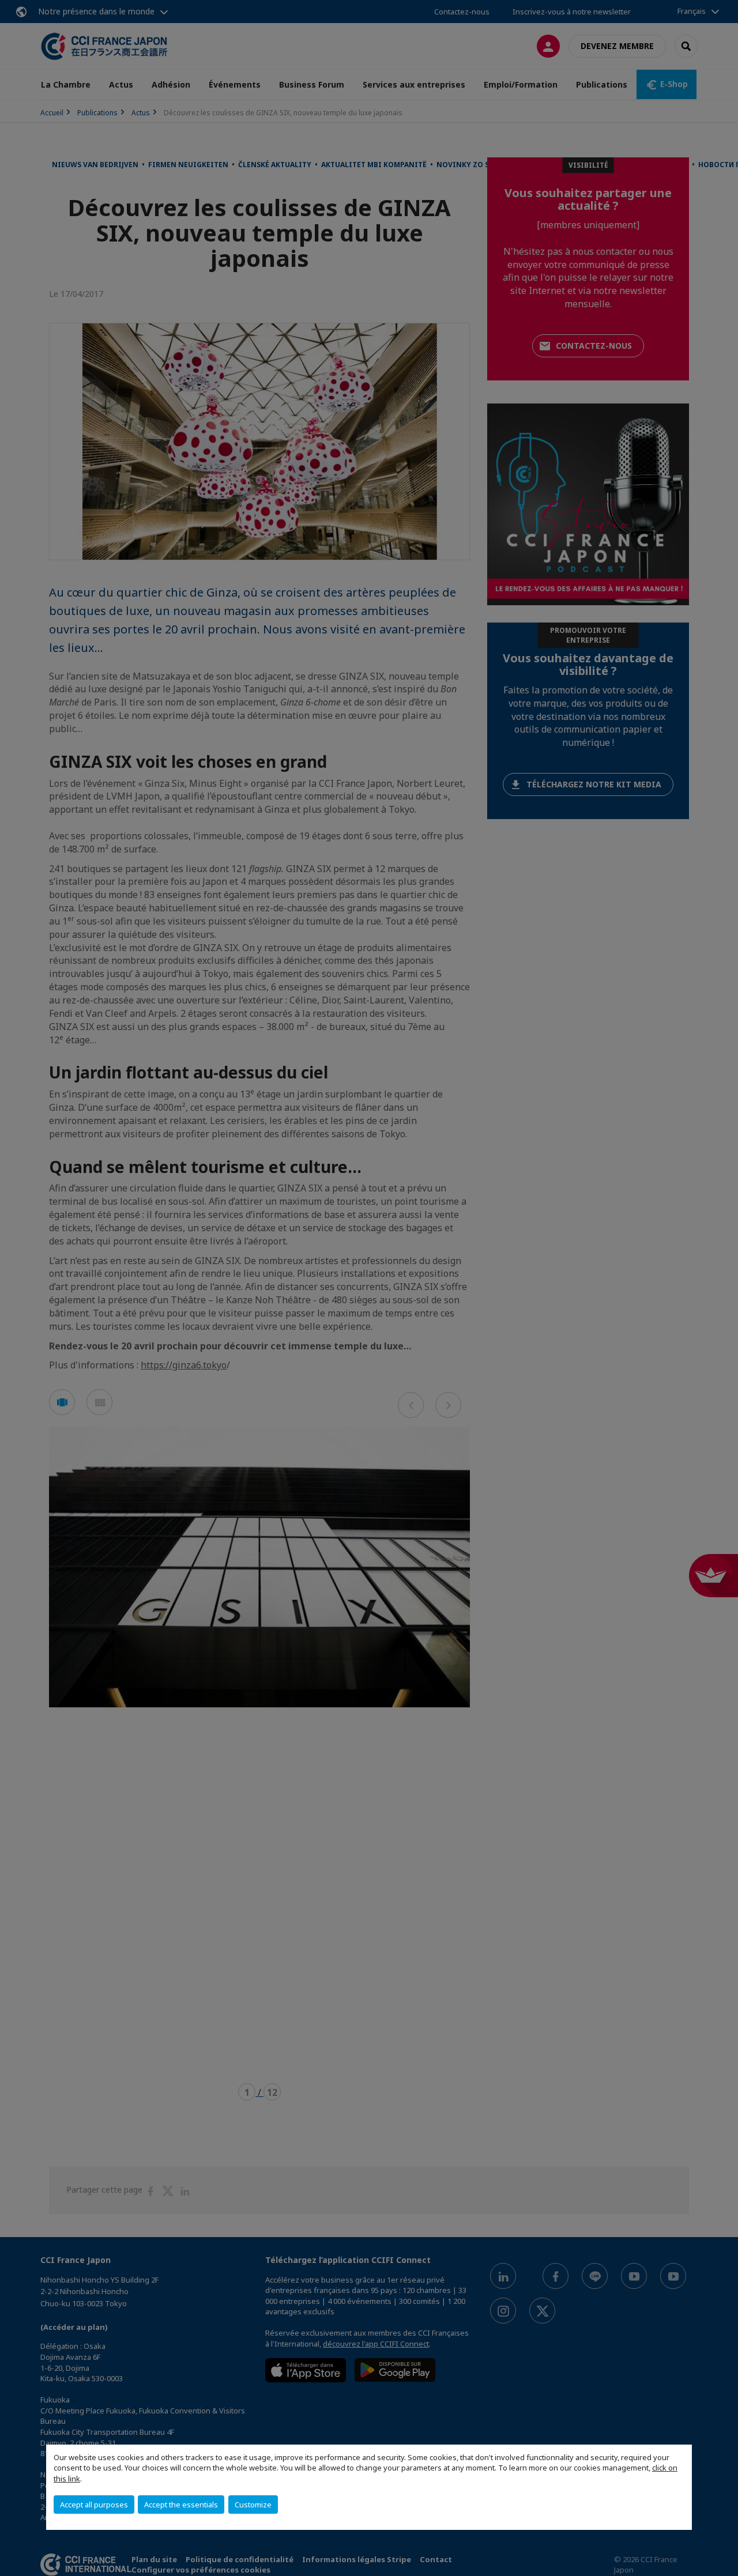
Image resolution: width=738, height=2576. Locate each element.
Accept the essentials (181, 2505)
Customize (253, 2505)
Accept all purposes (94, 2505)
